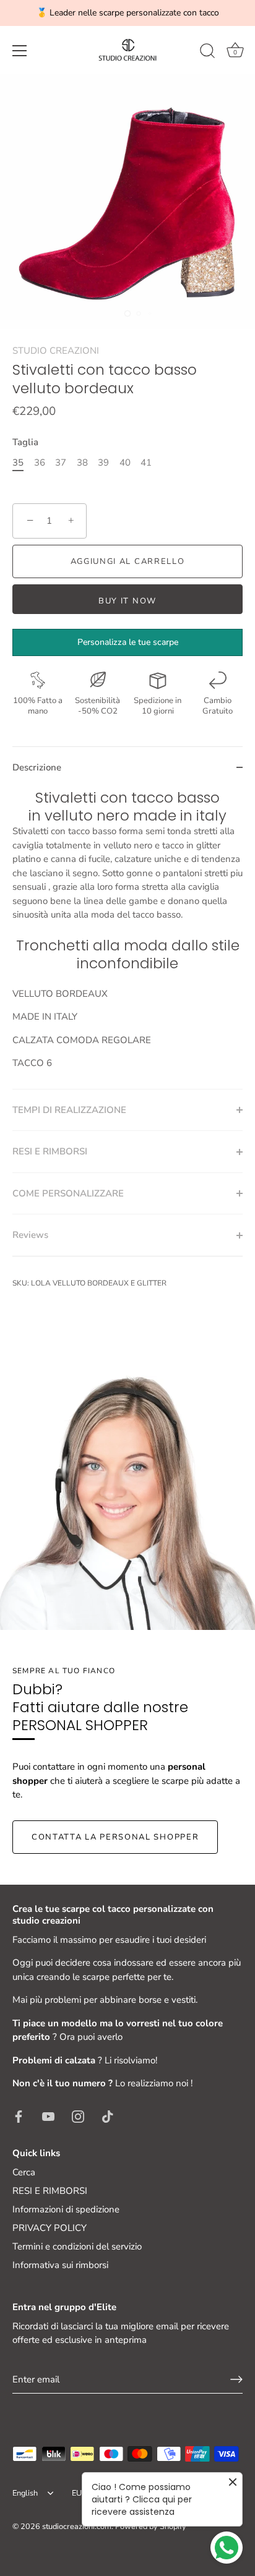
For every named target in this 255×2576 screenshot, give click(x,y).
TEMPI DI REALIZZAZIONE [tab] (69, 1110)
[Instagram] (78, 2116)
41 (146, 463)
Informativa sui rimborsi (60, 2265)
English (25, 2494)
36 (40, 463)
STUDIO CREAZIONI (56, 351)
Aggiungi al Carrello (128, 561)
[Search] (207, 53)
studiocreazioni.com (77, 2527)
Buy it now (127, 601)
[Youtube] (48, 2116)
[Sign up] (236, 2379)
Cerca (24, 2172)
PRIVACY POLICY (50, 2228)
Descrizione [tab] (37, 767)
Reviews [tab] (30, 1235)
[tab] (127, 939)
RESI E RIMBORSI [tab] (50, 1151)
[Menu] (20, 51)
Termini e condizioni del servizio (77, 2246)
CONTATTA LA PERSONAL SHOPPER (115, 1837)
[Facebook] (19, 2116)
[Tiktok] (108, 2116)
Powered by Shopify (151, 2527)
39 (103, 463)
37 (61, 463)
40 (125, 463)
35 (18, 463)
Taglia (25, 442)
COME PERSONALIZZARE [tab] (68, 1193)
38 (82, 463)
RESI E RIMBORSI (50, 2191)
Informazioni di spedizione (66, 2209)
